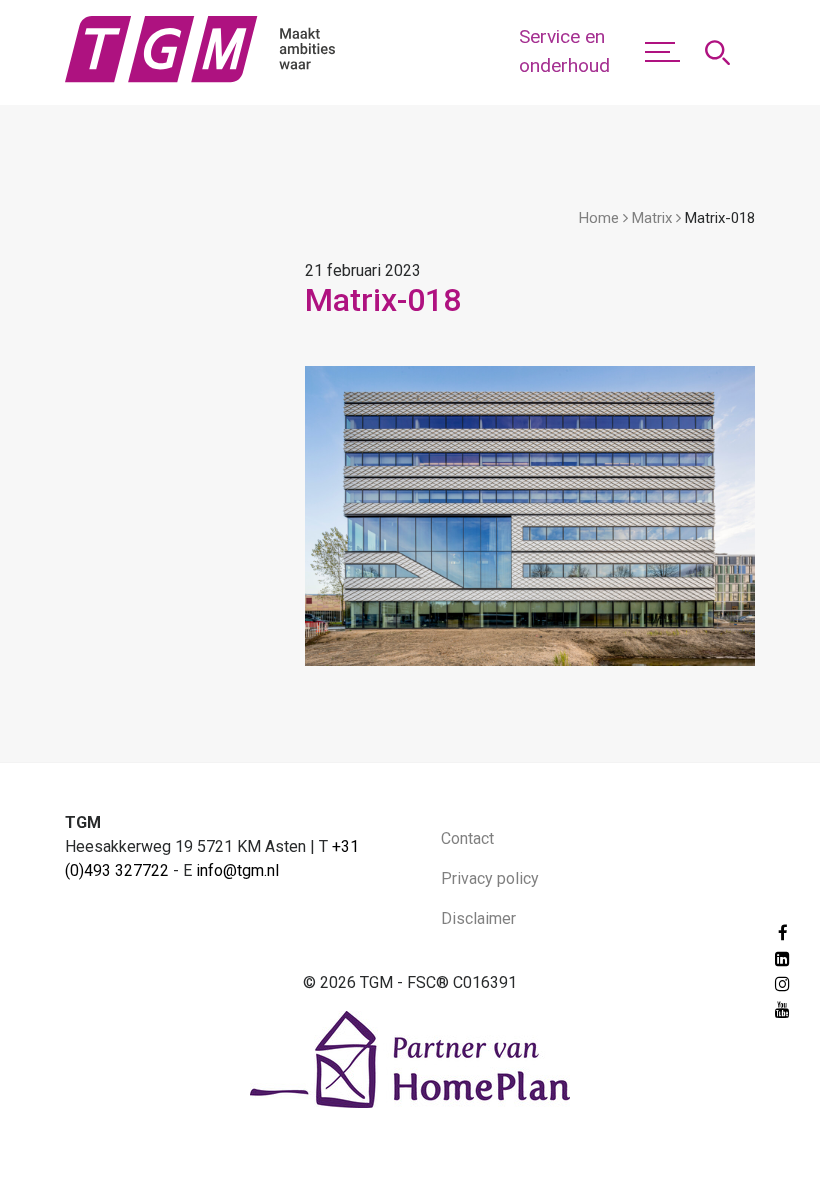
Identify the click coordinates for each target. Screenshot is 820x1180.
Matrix (652, 218)
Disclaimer (478, 918)
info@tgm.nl (237, 870)
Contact (467, 838)
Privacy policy (490, 878)
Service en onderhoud (564, 51)
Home (599, 218)
